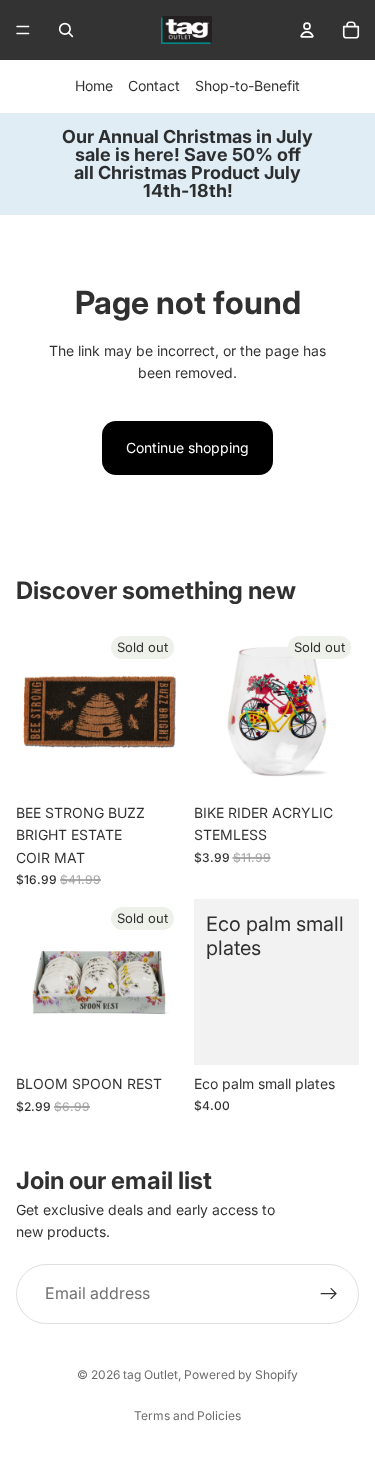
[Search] (66, 30)
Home (94, 85)
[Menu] (23, 30)
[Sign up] (329, 1294)
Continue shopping (187, 447)
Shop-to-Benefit (247, 85)
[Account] (307, 30)
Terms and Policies (187, 1415)
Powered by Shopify (241, 1374)
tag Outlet (150, 1374)
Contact (154, 85)
